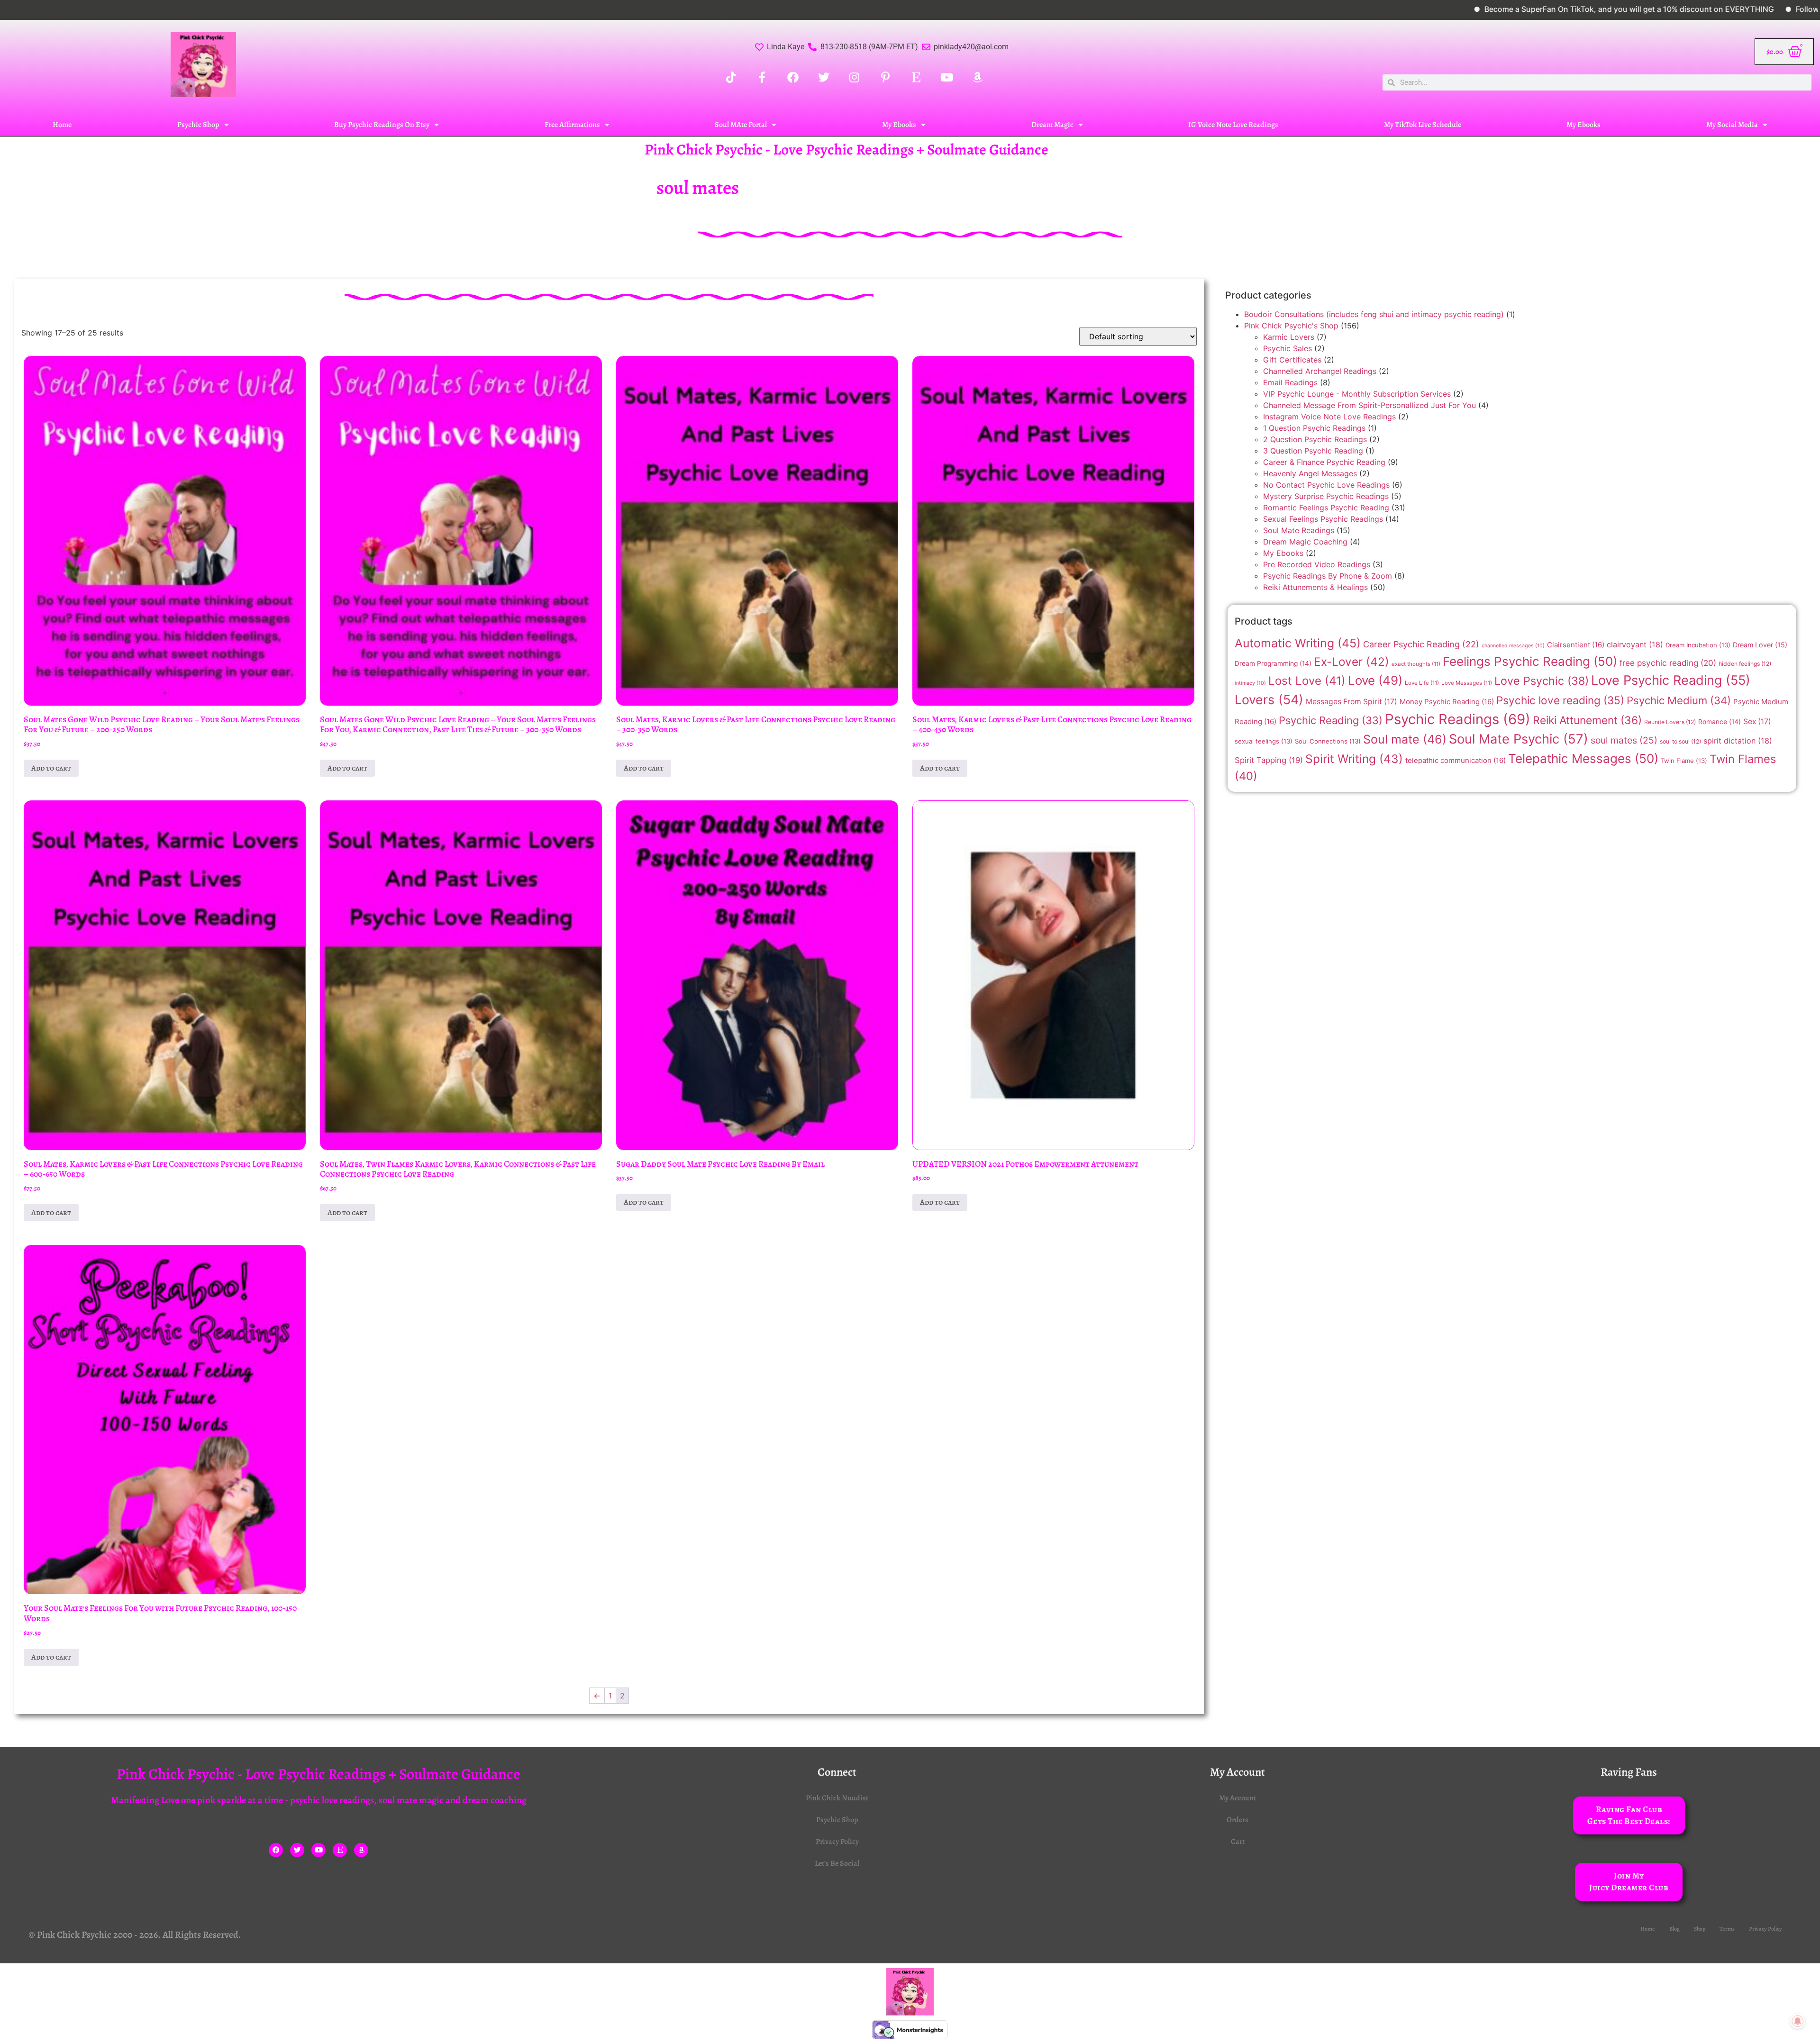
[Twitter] (297, 1850)
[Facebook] (276, 1850)
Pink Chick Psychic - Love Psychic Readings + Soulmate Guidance (846, 149)
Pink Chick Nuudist (837, 1798)
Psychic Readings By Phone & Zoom (1328, 576)
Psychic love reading (1560, 700)
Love (1375, 680)
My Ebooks (899, 125)
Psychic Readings (1458, 719)
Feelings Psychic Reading (1530, 661)
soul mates (1624, 740)
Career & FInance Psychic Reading (1324, 462)
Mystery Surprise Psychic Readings (1326, 496)
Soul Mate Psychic (1519, 739)
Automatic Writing (1298, 643)
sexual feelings (1264, 741)
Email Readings (1290, 382)
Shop (1700, 1929)
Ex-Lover (1351, 662)
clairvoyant (1635, 644)
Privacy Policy (837, 1842)
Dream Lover (1760, 645)
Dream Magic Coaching (1305, 542)
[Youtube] (318, 1850)
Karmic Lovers (1289, 337)
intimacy (1250, 683)
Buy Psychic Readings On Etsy (382, 125)
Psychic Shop (198, 125)
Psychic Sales (1288, 348)
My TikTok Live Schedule (1423, 125)
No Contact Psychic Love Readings (1326, 485)
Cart (1238, 1842)
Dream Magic (1052, 125)
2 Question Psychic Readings (1315, 439)
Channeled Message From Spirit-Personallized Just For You (1370, 405)
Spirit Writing (1354, 759)
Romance (1720, 722)
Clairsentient (1576, 645)
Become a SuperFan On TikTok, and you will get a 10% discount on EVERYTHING (1501, 9)
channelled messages (1513, 646)
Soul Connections (1328, 741)
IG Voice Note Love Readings (1233, 125)
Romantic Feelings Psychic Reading (1326, 508)
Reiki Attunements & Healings (1315, 587)
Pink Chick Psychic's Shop (1291, 326)
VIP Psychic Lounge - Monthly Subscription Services (1357, 394)
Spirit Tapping (1269, 760)
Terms (1727, 1929)
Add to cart (51, 768)
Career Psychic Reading (1421, 644)
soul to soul (1680, 741)
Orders (1238, 1820)
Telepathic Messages (1583, 758)
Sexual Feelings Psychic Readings (1323, 519)
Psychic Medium (1679, 700)
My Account (1238, 1798)
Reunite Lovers (1670, 722)
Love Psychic (1542, 681)
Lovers (1269, 699)
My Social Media (1732, 125)
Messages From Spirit (1351, 702)
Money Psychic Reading (1447, 702)
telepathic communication (1456, 760)
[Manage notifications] (1798, 2021)
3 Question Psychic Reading (1313, 451)
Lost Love (1307, 681)
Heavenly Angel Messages (1310, 473)
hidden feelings (1745, 664)
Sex (1757, 722)
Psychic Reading (1331, 720)
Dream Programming (1273, 663)
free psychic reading (1668, 663)
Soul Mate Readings (1299, 530)
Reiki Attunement (1587, 720)
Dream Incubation (1698, 645)
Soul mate (1405, 739)
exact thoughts (1416, 664)
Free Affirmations (572, 125)
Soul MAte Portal (741, 125)
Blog (1674, 1929)
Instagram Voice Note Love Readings (1329, 417)
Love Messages (1467, 683)
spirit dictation (1738, 741)
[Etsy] (340, 1850)
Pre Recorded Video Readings (1317, 564)
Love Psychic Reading (1671, 680)
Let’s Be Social (837, 1863)
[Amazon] (361, 1850)
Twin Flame (1684, 761)
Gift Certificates (1292, 360)
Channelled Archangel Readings (1320, 371)
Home (62, 125)
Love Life (1422, 683)
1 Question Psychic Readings (1314, 428)
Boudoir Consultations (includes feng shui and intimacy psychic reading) (1374, 314)
